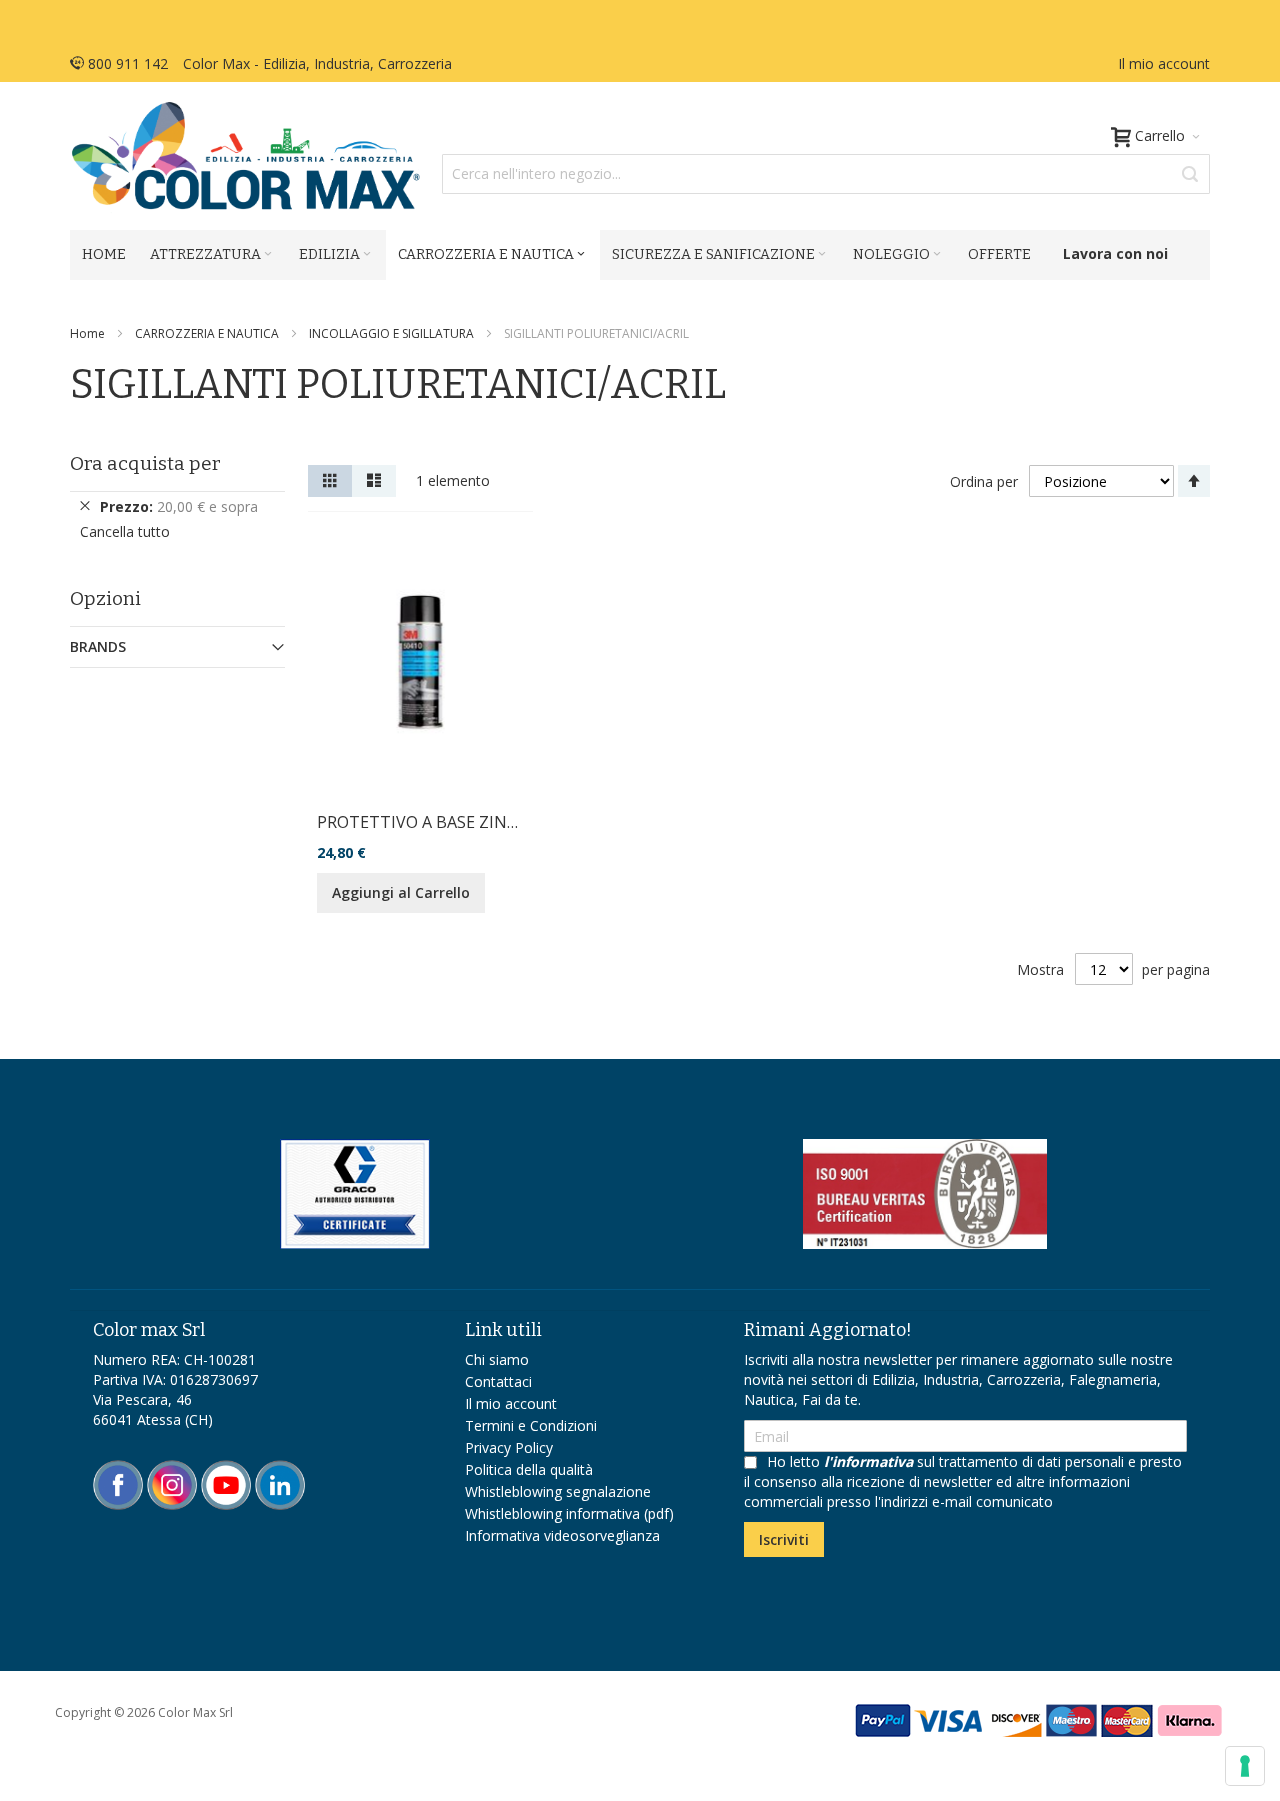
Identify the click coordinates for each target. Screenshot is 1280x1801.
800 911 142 (126, 63)
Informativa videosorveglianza (562, 1535)
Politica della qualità (529, 1469)
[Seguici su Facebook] (120, 1469)
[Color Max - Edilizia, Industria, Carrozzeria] (245, 156)
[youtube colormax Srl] (226, 1469)
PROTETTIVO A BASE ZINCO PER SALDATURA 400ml (512, 822)
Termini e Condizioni (531, 1425)
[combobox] (826, 174)
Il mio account (1164, 63)
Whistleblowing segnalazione (558, 1491)
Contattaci (498, 1381)
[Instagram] (174, 1469)
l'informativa (868, 1461)
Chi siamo (497, 1359)
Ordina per (984, 481)
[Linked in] (280, 1469)
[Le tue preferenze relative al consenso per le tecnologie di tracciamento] (1245, 1766)
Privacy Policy (509, 1447)
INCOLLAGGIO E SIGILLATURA (393, 333)
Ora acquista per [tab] (145, 463)
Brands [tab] (98, 646)
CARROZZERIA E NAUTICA (208, 333)
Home (89, 333)
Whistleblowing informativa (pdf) (569, 1513)
